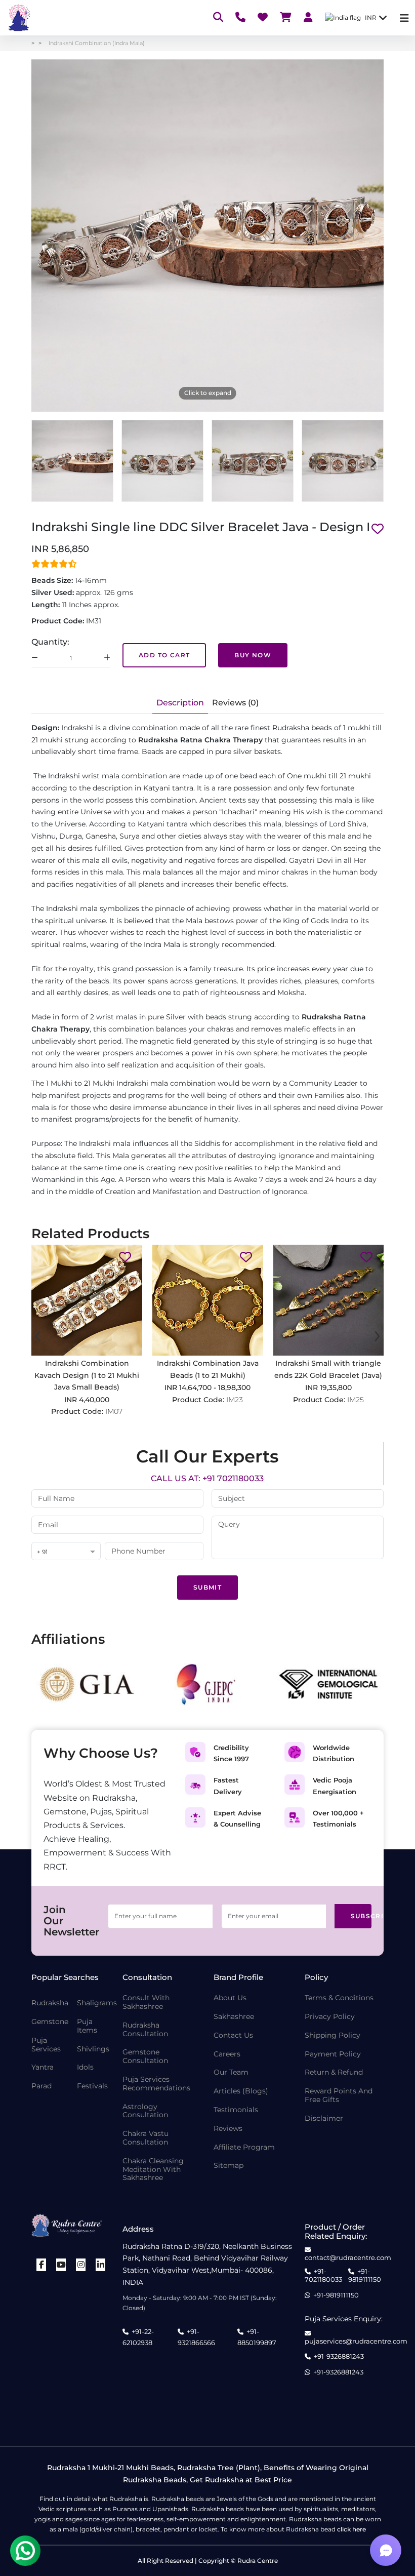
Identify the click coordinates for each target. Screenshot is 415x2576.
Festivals (92, 2086)
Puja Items (87, 2026)
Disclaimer (324, 2118)
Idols (85, 2067)
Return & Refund (334, 2072)
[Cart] (286, 18)
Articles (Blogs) (241, 2091)
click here (351, 2529)
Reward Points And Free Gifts (339, 2095)
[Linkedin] (101, 2265)
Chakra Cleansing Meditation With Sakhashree (153, 2169)
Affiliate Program (244, 2147)
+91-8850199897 (257, 2337)
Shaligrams (97, 2003)
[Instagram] (81, 2265)
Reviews (228, 2129)
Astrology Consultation (145, 2111)
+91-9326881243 (339, 2356)
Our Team (231, 2072)
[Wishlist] (263, 18)
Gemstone (50, 2022)
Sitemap (229, 2166)
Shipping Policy (333, 2035)
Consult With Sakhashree (146, 2002)
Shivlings (93, 2049)
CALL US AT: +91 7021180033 (207, 1478)
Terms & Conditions (339, 1998)
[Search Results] (218, 18)
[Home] (18, 18)
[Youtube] (61, 2265)
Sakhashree (234, 2017)
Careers (227, 2054)
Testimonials (236, 2110)
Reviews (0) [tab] (235, 703)
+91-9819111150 (365, 2275)
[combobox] (66, 1552)
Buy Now (253, 655)
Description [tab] (180, 703)
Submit (207, 1587)
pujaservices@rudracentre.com (356, 2341)
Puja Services (46, 2045)
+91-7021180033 (323, 2275)
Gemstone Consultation (145, 2056)
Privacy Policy (330, 2017)
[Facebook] (41, 2265)
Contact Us (233, 2035)
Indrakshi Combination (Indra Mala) (97, 43)
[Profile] (308, 18)
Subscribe (361, 1916)
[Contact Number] (240, 18)
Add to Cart (164, 655)
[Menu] (404, 18)
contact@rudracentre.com (348, 2257)
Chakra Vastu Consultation (146, 2138)
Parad (41, 2086)
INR (371, 17)
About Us (230, 1998)
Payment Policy (333, 2054)
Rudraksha (50, 2003)
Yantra (43, 2067)
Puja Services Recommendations (156, 2084)
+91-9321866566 (196, 2337)
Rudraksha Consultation (145, 2030)
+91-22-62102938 (138, 2337)
